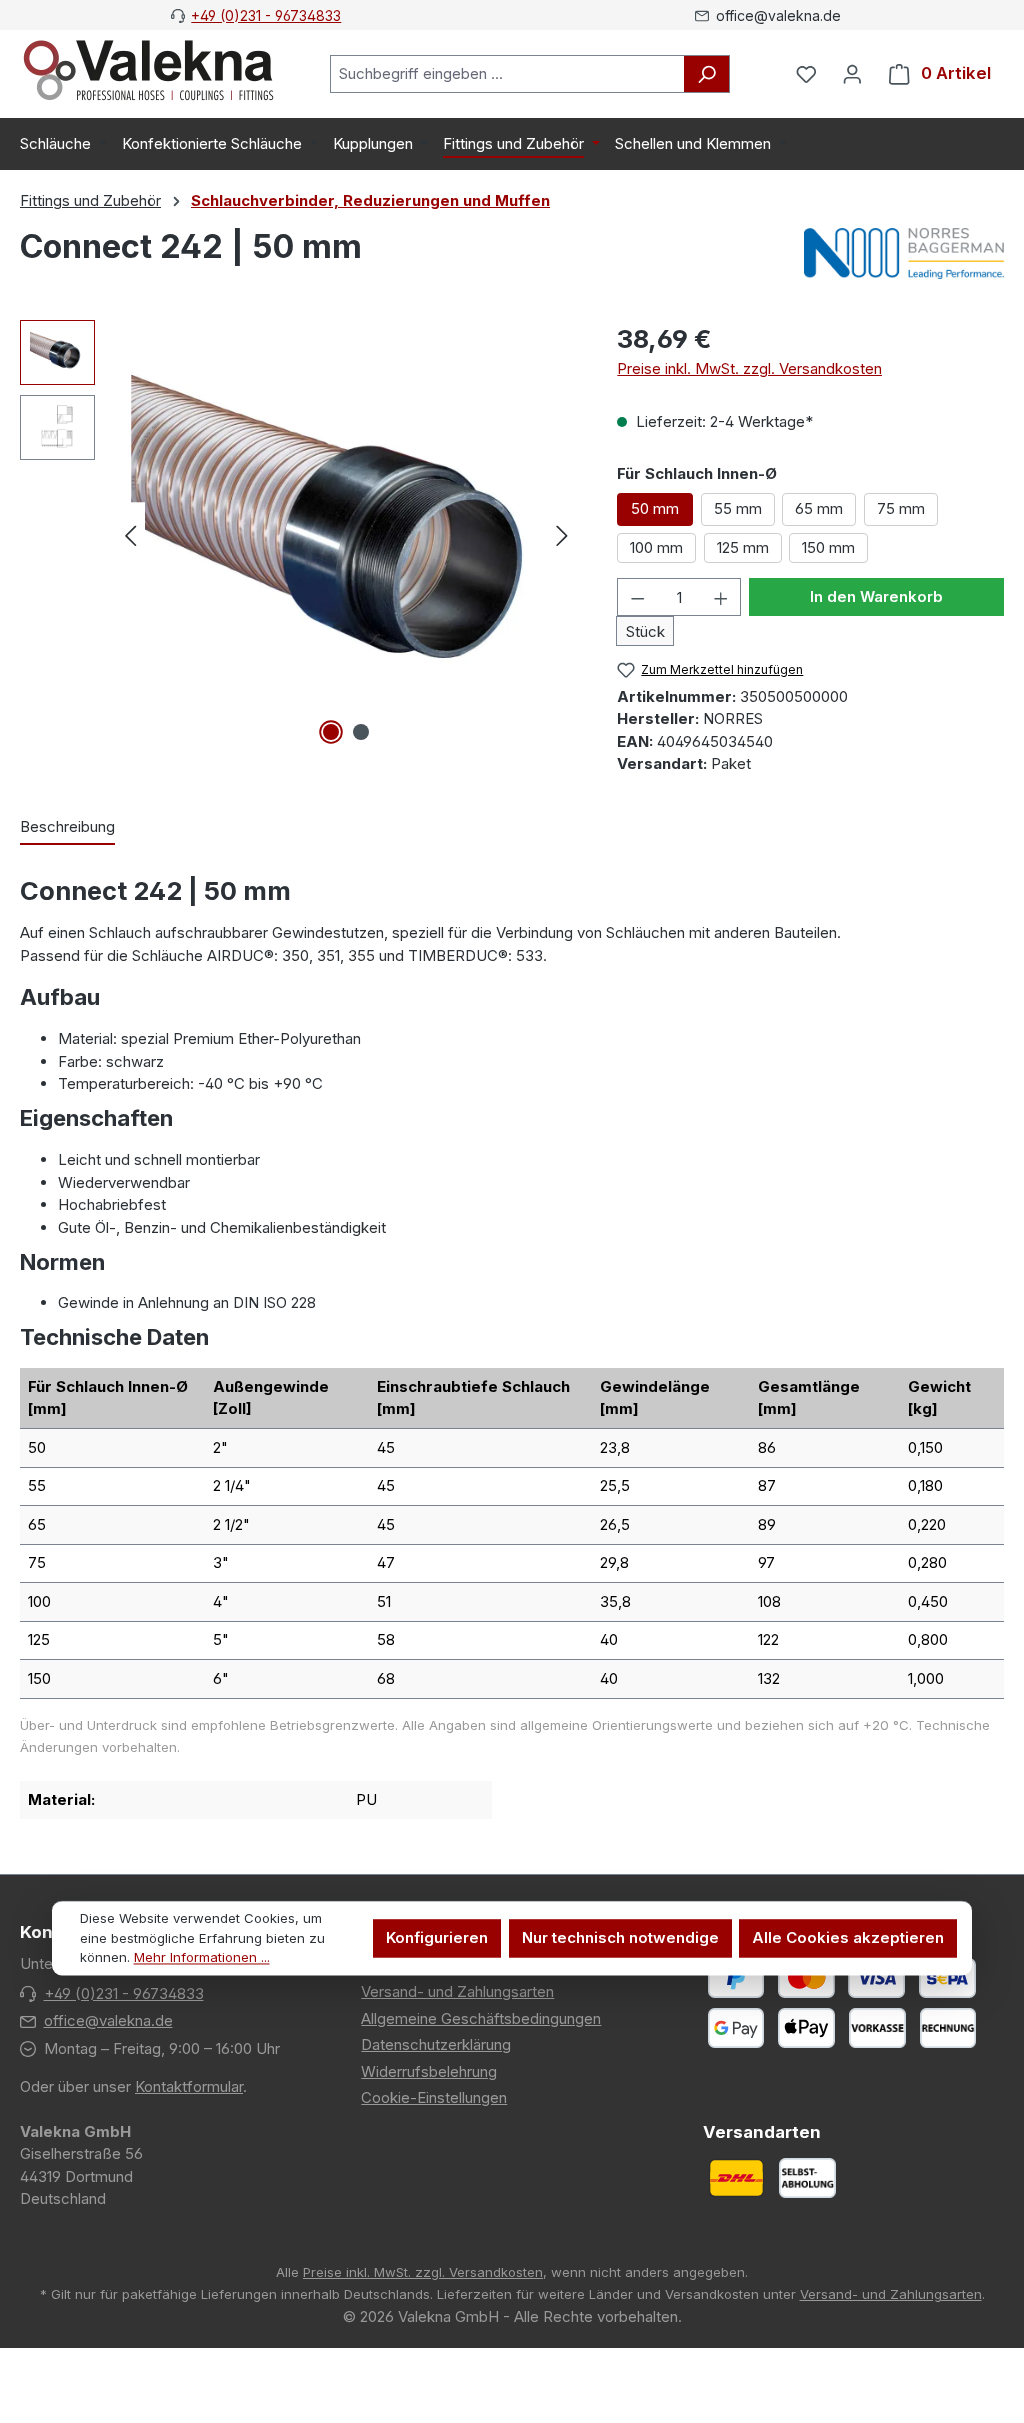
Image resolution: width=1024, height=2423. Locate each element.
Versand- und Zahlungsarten (457, 1991)
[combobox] (507, 74)
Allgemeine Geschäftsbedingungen (481, 2018)
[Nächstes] (562, 535)
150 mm (828, 547)
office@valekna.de (108, 2020)
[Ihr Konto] (852, 74)
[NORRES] (904, 254)
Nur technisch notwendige (620, 1938)
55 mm (738, 508)
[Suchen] (707, 74)
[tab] (67, 828)
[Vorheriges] (130, 535)
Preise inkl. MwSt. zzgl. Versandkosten (749, 368)
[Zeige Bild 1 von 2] (331, 732)
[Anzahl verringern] (637, 597)
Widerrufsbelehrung (429, 2071)
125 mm (743, 547)
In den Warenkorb (876, 596)
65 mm (819, 508)
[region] (298, 535)
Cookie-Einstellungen (434, 2097)
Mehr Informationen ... (202, 1958)
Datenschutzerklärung (436, 2044)
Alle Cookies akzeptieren (848, 1938)
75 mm (901, 508)
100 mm (656, 547)
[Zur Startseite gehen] (148, 70)
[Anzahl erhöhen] (721, 597)
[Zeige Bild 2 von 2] (361, 732)
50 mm (655, 508)
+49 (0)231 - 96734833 (266, 15)
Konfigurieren (437, 1938)
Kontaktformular (189, 2086)
